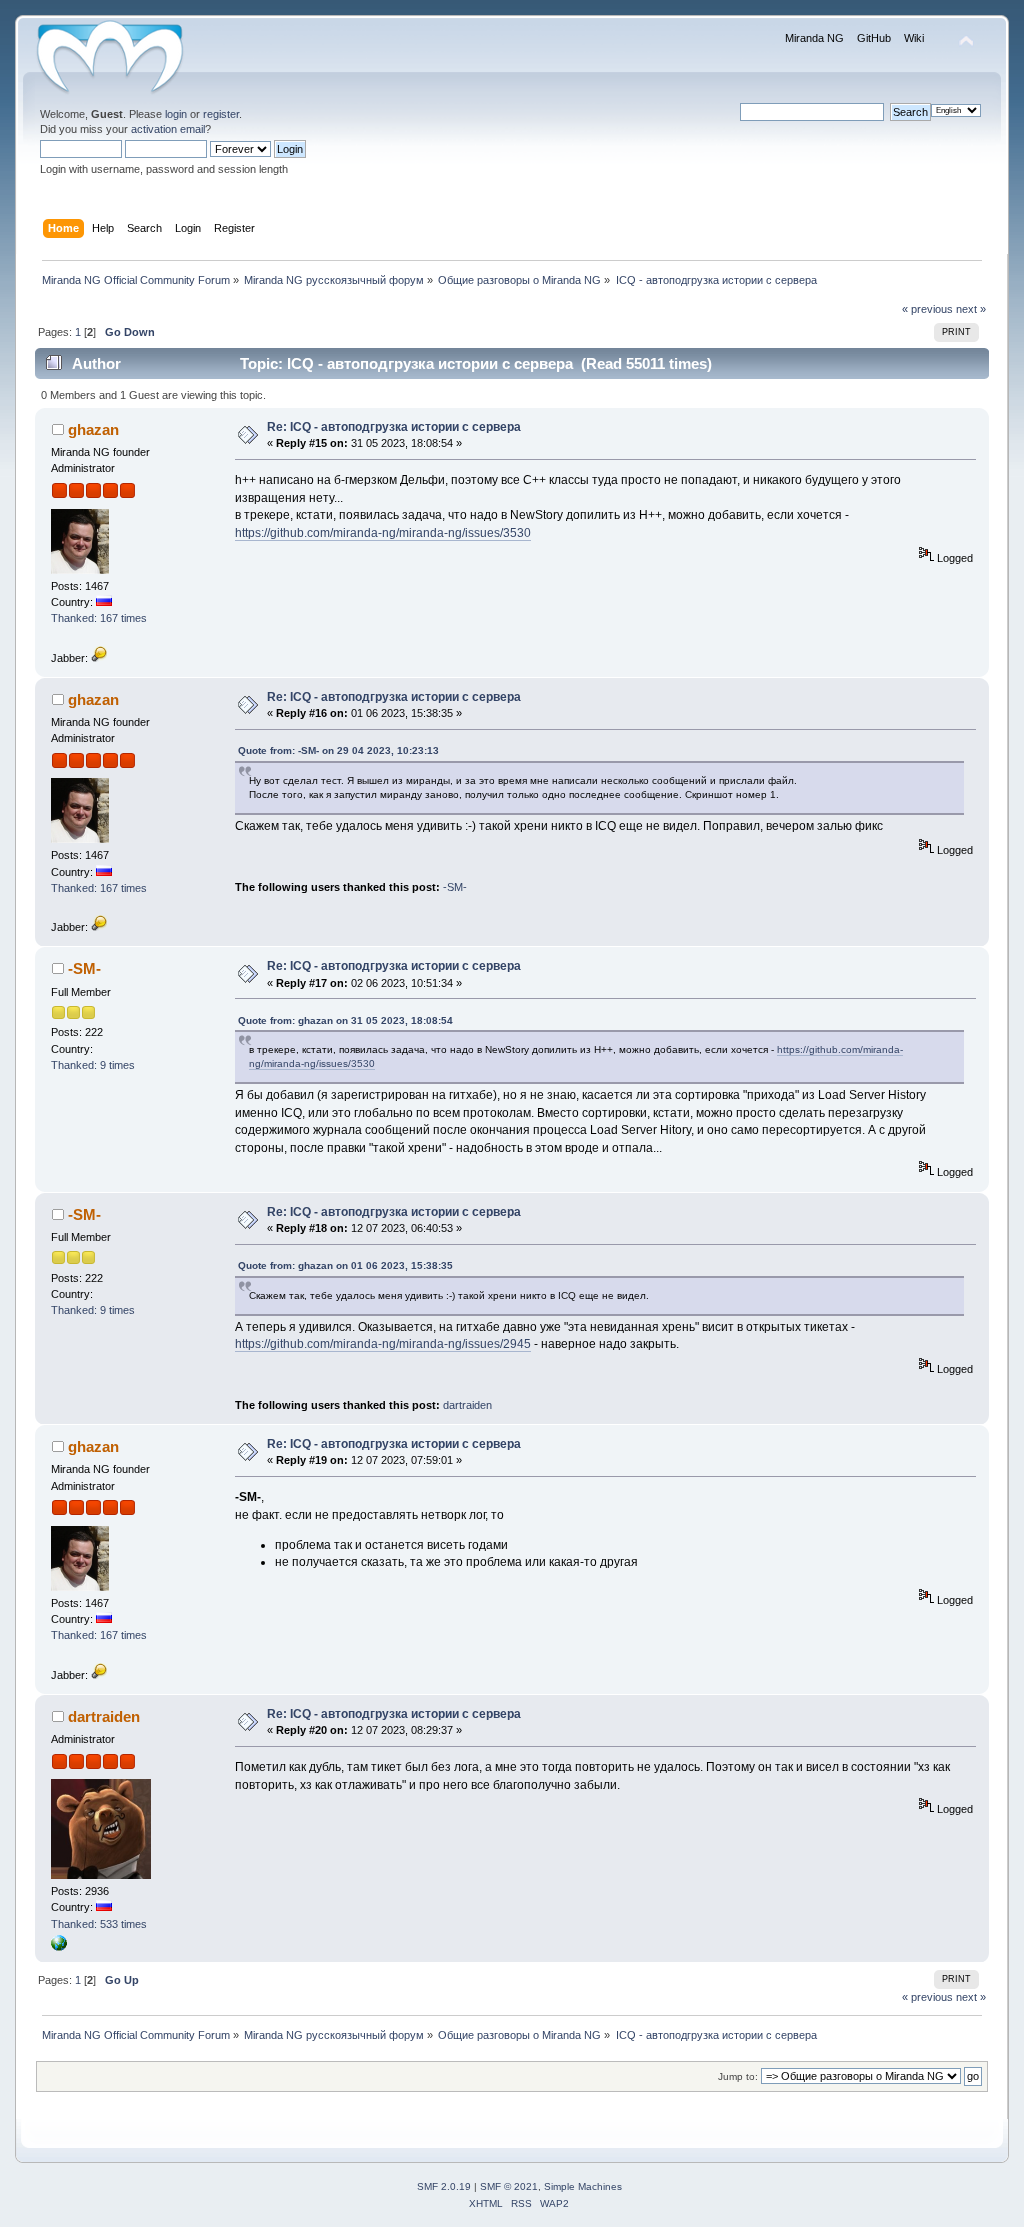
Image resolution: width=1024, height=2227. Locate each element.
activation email (168, 129)
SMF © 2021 (509, 2186)
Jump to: (738, 2076)
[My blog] (59, 1947)
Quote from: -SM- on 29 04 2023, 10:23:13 (338, 750)
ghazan (93, 429)
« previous (927, 309)
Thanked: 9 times (93, 1065)
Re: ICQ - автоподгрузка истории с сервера (394, 427)
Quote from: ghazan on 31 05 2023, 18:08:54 (345, 1020)
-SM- (455, 887)
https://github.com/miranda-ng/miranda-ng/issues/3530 (383, 533)
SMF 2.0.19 (444, 2186)
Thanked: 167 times (99, 618)
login (176, 114)
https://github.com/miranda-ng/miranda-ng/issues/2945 (383, 1344)
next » (971, 309)
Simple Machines (583, 2186)
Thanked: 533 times (99, 1924)
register (221, 114)
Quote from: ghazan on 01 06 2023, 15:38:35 (345, 1265)
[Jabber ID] (99, 658)
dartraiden (467, 1405)
